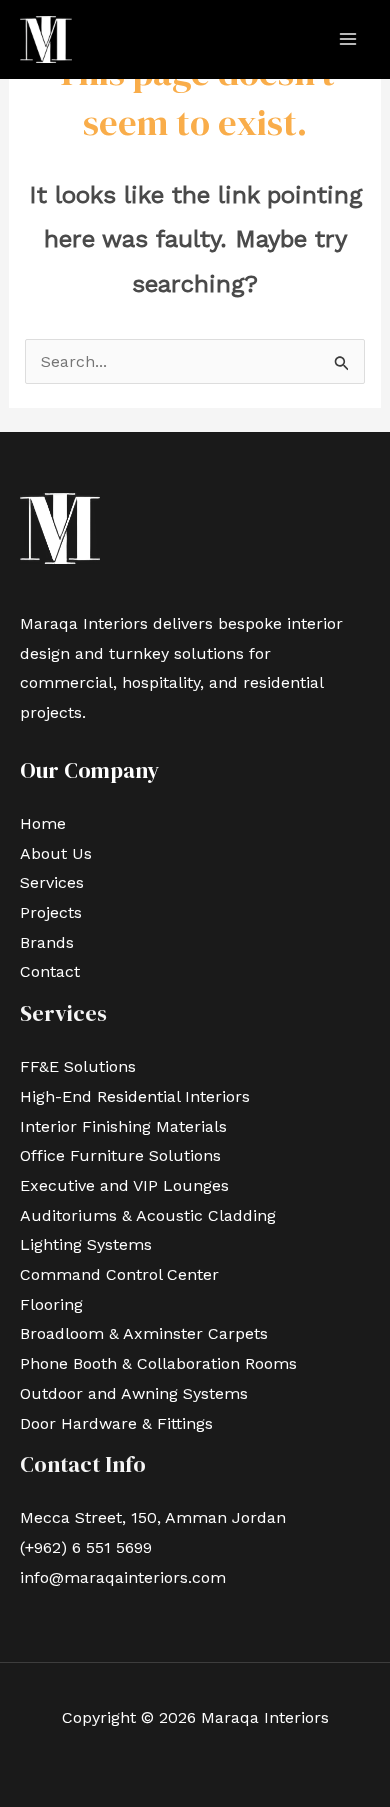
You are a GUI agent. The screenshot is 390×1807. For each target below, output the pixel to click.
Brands (47, 942)
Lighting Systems (88, 1244)
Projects (51, 912)
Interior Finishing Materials (123, 1126)
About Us (56, 853)
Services (52, 882)
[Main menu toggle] (348, 39)
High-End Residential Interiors (137, 1096)
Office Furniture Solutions (123, 1155)
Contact (50, 971)
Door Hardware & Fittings (116, 1423)
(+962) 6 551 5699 (86, 1547)
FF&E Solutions (78, 1066)
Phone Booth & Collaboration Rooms (158, 1363)
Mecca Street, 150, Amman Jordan (153, 1517)
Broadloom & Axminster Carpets (144, 1333)
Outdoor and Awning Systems (136, 1393)
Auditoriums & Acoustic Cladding (150, 1215)
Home (43, 823)
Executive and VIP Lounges (124, 1185)
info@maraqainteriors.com (123, 1577)
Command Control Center (122, 1274)
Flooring (51, 1304)
